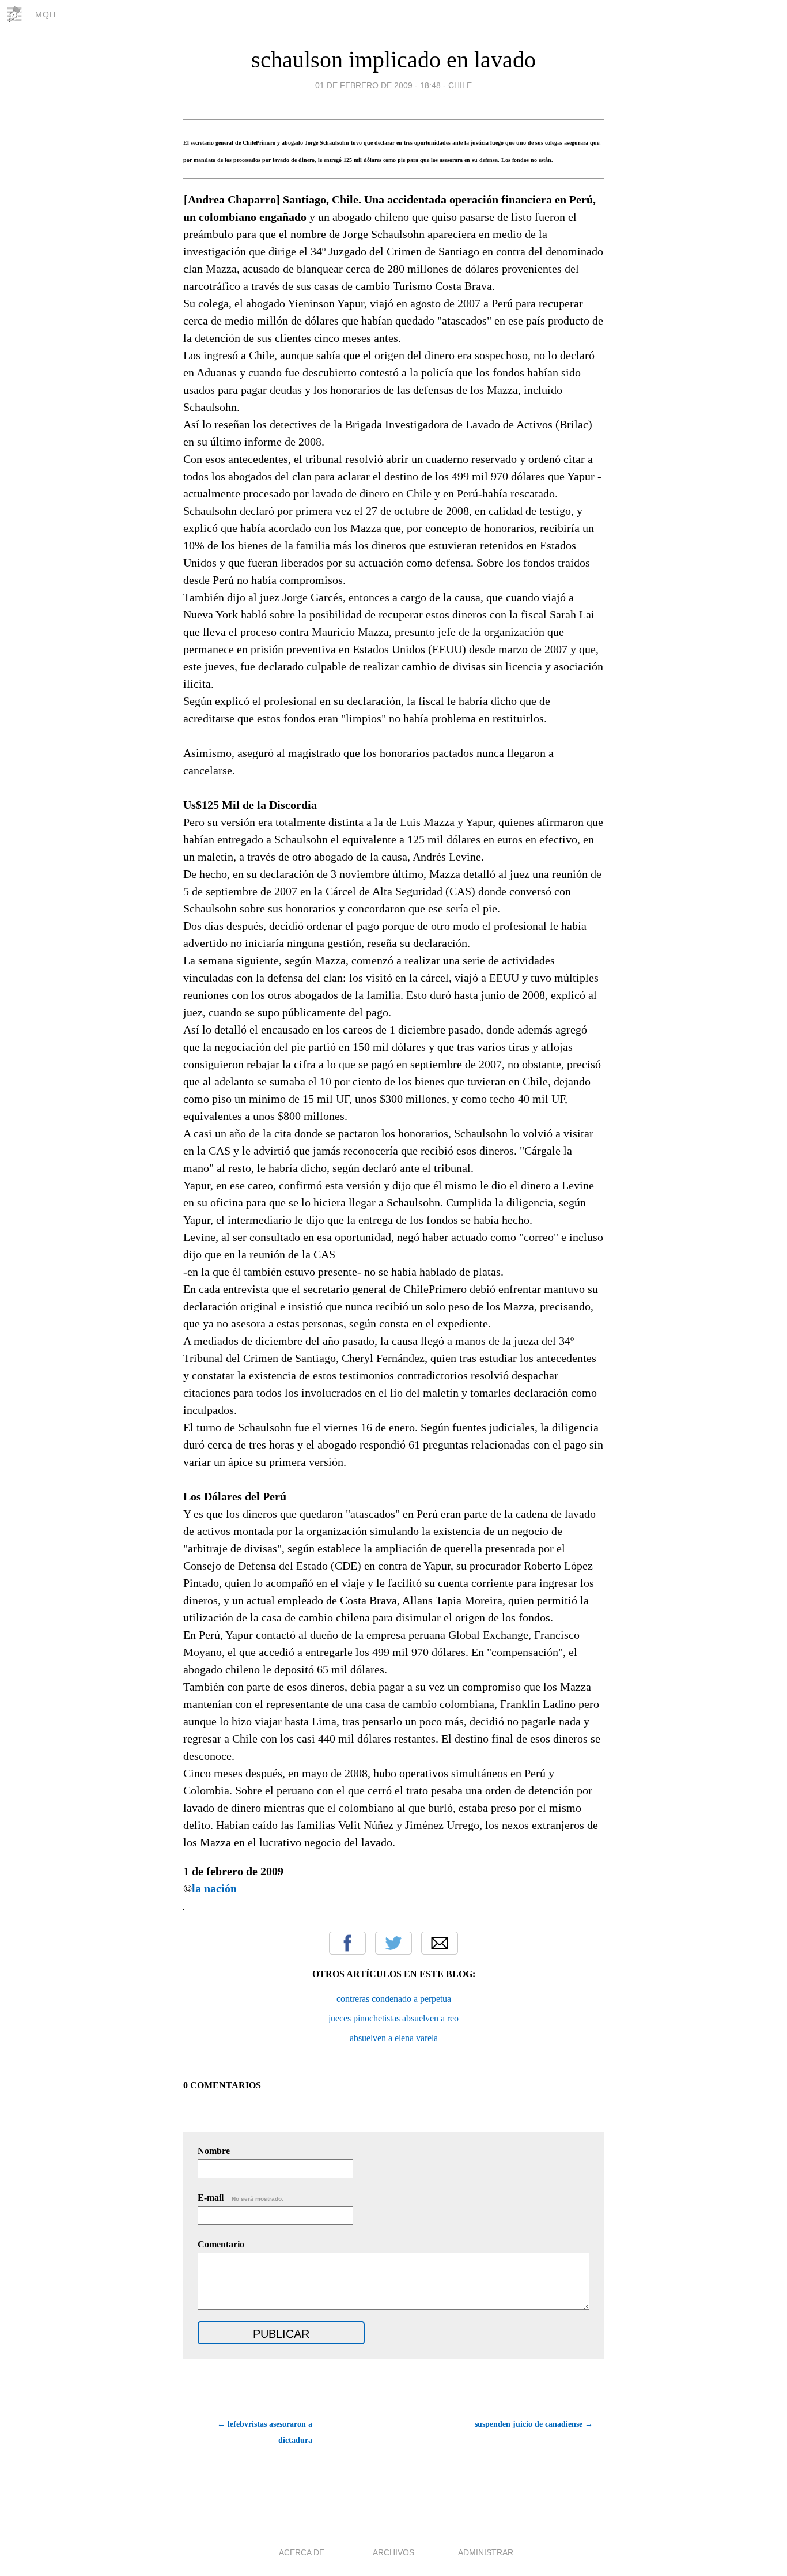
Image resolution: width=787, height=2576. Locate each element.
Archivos (393, 2552)
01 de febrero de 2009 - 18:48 (378, 85)
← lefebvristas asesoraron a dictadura (265, 2432)
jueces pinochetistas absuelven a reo (393, 2018)
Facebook (347, 1943)
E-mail (241, 2198)
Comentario (221, 2244)
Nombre (214, 2151)
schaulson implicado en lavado (393, 60)
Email (440, 1943)
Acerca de (302, 2552)
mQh (46, 14)
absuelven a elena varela (394, 2038)
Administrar (486, 2552)
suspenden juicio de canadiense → (534, 2424)
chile (460, 85)
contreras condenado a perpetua (394, 1999)
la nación (214, 1888)
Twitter (393, 1943)
